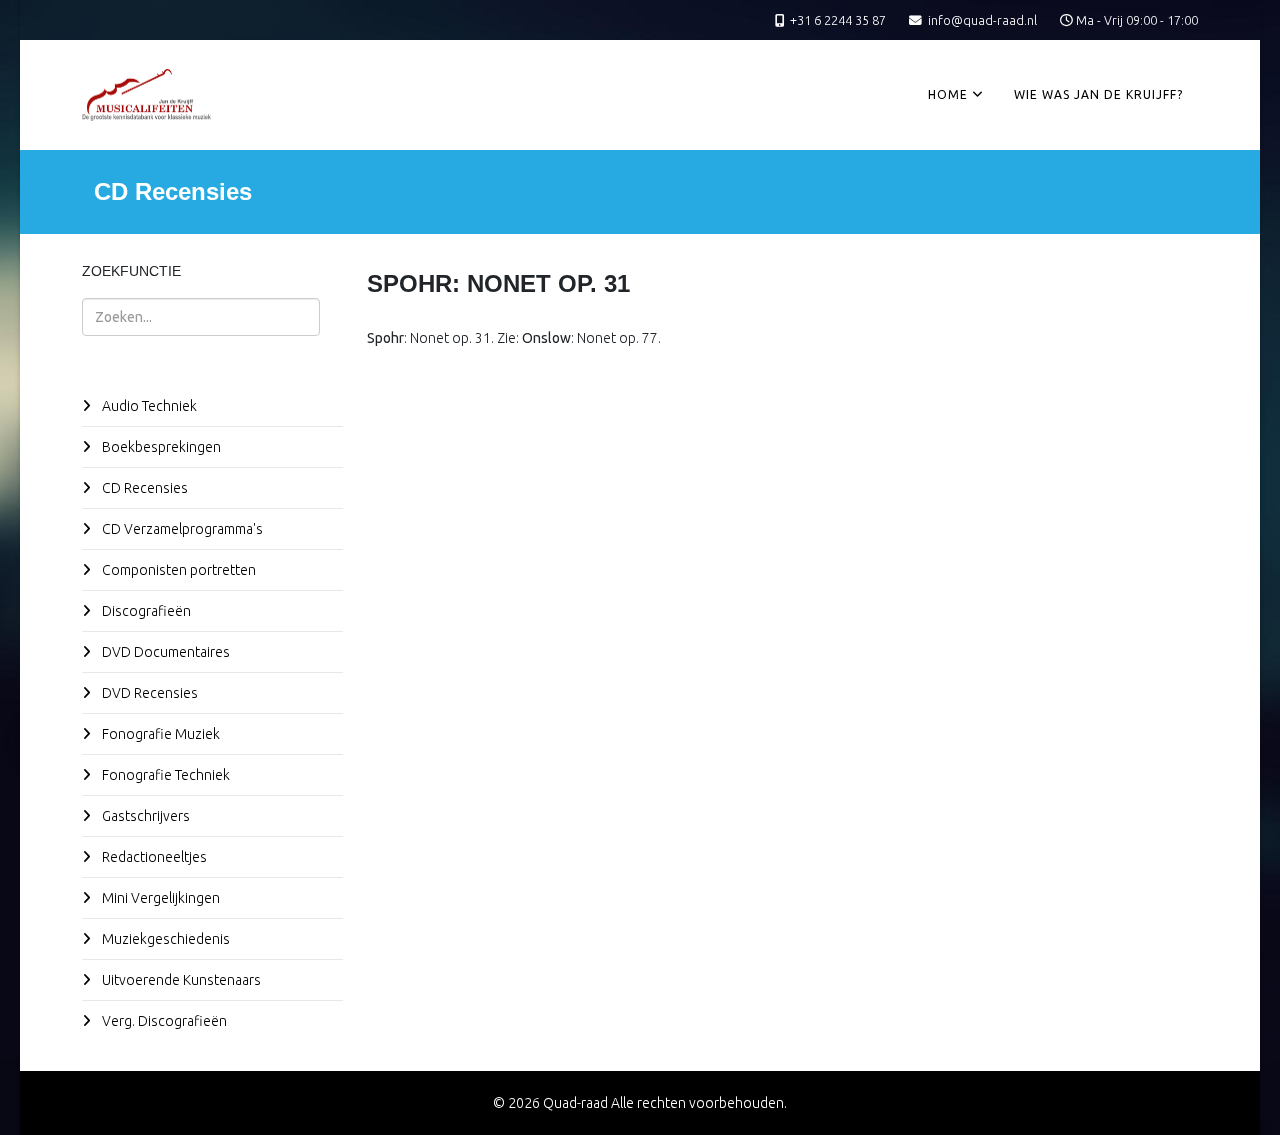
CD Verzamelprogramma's (181, 529)
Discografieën (145, 611)
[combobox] (201, 317)
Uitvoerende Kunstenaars (180, 980)
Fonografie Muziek (159, 734)
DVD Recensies (148, 693)
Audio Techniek (148, 406)
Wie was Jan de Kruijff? (1098, 94)
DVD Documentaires (164, 652)
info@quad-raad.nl (982, 20)
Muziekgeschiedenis (164, 939)
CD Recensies (143, 488)
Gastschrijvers (144, 816)
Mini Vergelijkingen (159, 898)
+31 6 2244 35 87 (838, 20)
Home (948, 94)
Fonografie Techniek (164, 775)
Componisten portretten (177, 570)
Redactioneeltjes (153, 857)
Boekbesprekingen (160, 447)
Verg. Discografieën (163, 1021)
